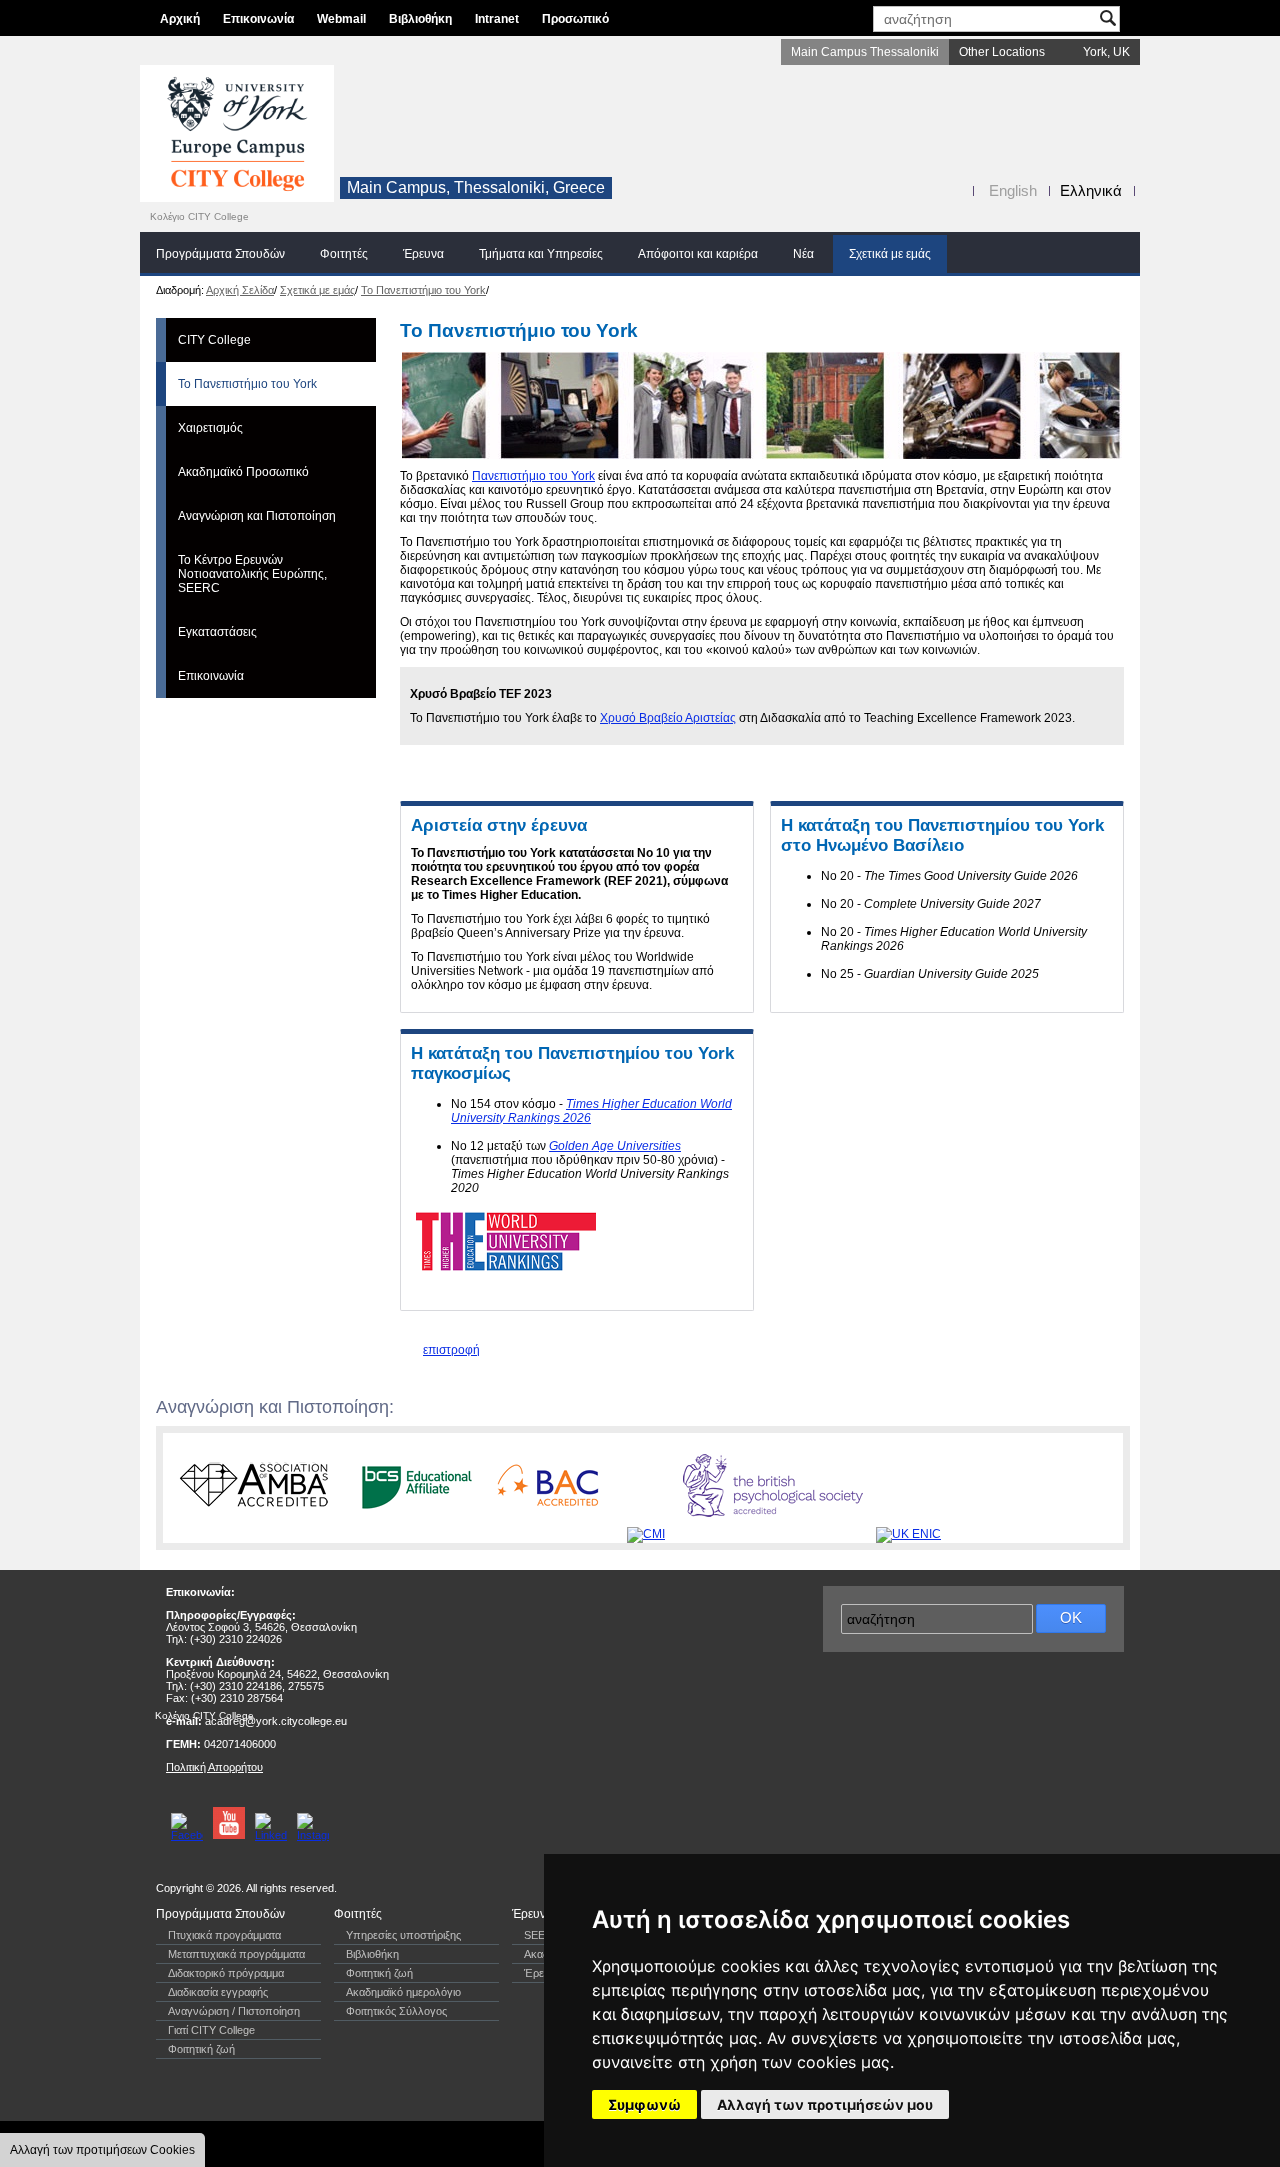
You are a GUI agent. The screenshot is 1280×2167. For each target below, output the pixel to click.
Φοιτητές (344, 254)
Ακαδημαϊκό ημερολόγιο (403, 1992)
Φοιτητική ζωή (201, 2049)
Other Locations (1002, 52)
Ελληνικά (1091, 190)
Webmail (341, 19)
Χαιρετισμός (210, 428)
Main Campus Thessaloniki (865, 52)
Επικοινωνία (258, 19)
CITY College (214, 340)
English (1013, 190)
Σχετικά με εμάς (890, 254)
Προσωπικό (575, 19)
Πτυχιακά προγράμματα (224, 1935)
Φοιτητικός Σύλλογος (396, 2011)
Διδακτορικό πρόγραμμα (226, 1973)
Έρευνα (423, 254)
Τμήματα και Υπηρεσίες (541, 254)
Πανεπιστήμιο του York (533, 476)
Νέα (803, 254)
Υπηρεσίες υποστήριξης (403, 1935)
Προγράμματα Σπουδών (220, 254)
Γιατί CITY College (211, 2030)
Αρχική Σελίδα (240, 290)
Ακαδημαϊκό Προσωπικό (243, 472)
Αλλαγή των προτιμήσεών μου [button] (825, 2104)
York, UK (1106, 52)
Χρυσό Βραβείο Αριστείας (668, 718)
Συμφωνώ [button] (644, 2104)
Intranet (497, 19)
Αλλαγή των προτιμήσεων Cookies (102, 2150)
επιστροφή (451, 1350)
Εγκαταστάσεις (217, 632)
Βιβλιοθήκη (420, 19)
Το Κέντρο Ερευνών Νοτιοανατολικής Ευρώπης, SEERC (252, 574)
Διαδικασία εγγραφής (218, 1992)
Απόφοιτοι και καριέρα (698, 254)
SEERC (542, 1935)
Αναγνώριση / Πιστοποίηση (234, 2011)
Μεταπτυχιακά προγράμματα (236, 1954)
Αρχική (180, 19)
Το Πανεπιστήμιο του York (423, 290)
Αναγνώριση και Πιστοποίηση (257, 516)
